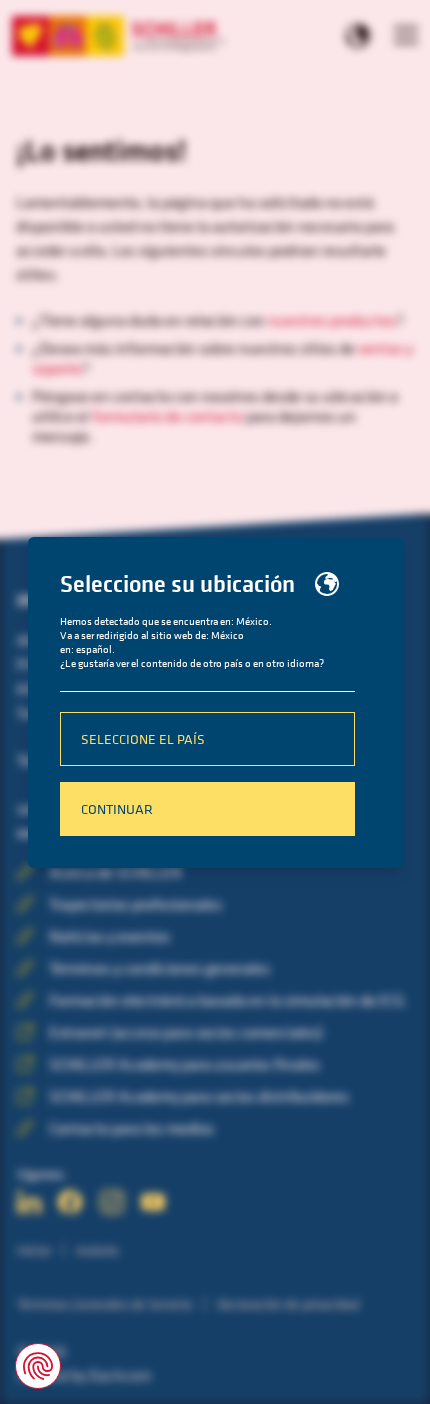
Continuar (117, 808)
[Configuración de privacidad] (38, 1366)
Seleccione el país (143, 738)
